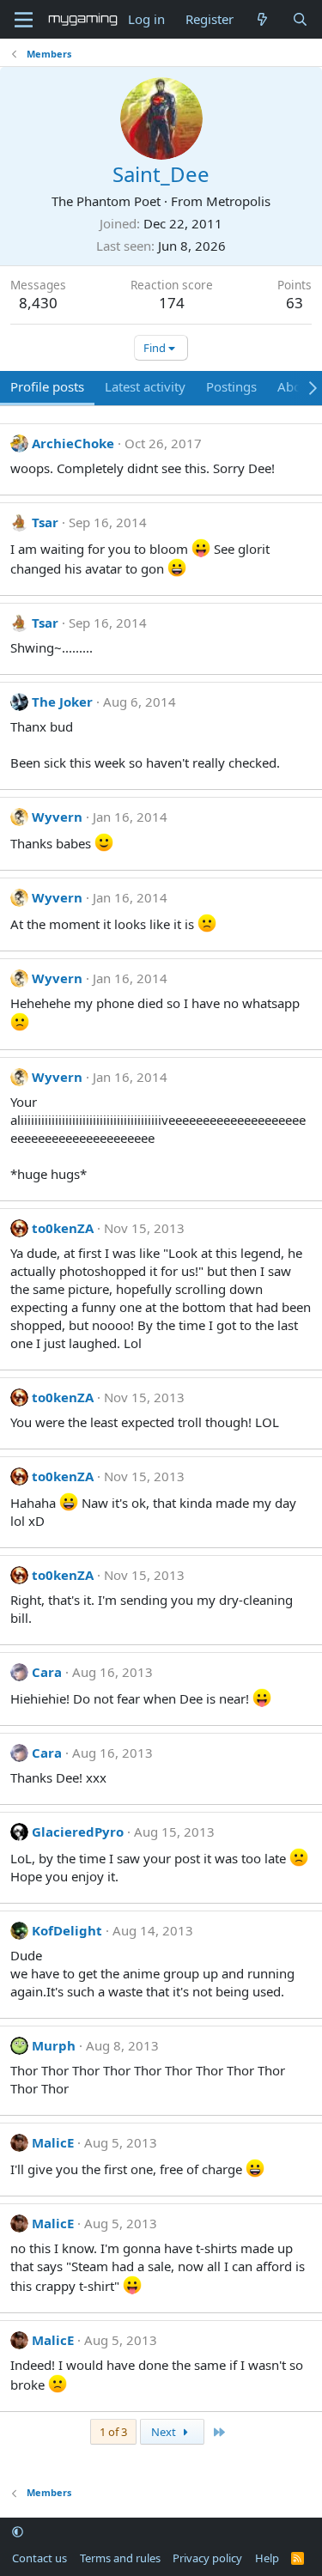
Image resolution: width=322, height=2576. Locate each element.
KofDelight (67, 1930)
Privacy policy (207, 2558)
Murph (54, 2045)
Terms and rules (120, 2558)
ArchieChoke (73, 443)
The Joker (62, 702)
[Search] (300, 19)
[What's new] (262, 19)
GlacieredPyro (78, 1832)
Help (267, 2558)
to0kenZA (63, 1228)
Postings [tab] (231, 386)
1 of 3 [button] (113, 2432)
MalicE (53, 2142)
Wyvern (57, 817)
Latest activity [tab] (145, 386)
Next (165, 2432)
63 (295, 303)
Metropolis (238, 201)
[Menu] (24, 20)
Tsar (45, 522)
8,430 (38, 303)
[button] (18, 2532)
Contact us (39, 2558)
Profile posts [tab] (47, 386)
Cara (47, 1672)
